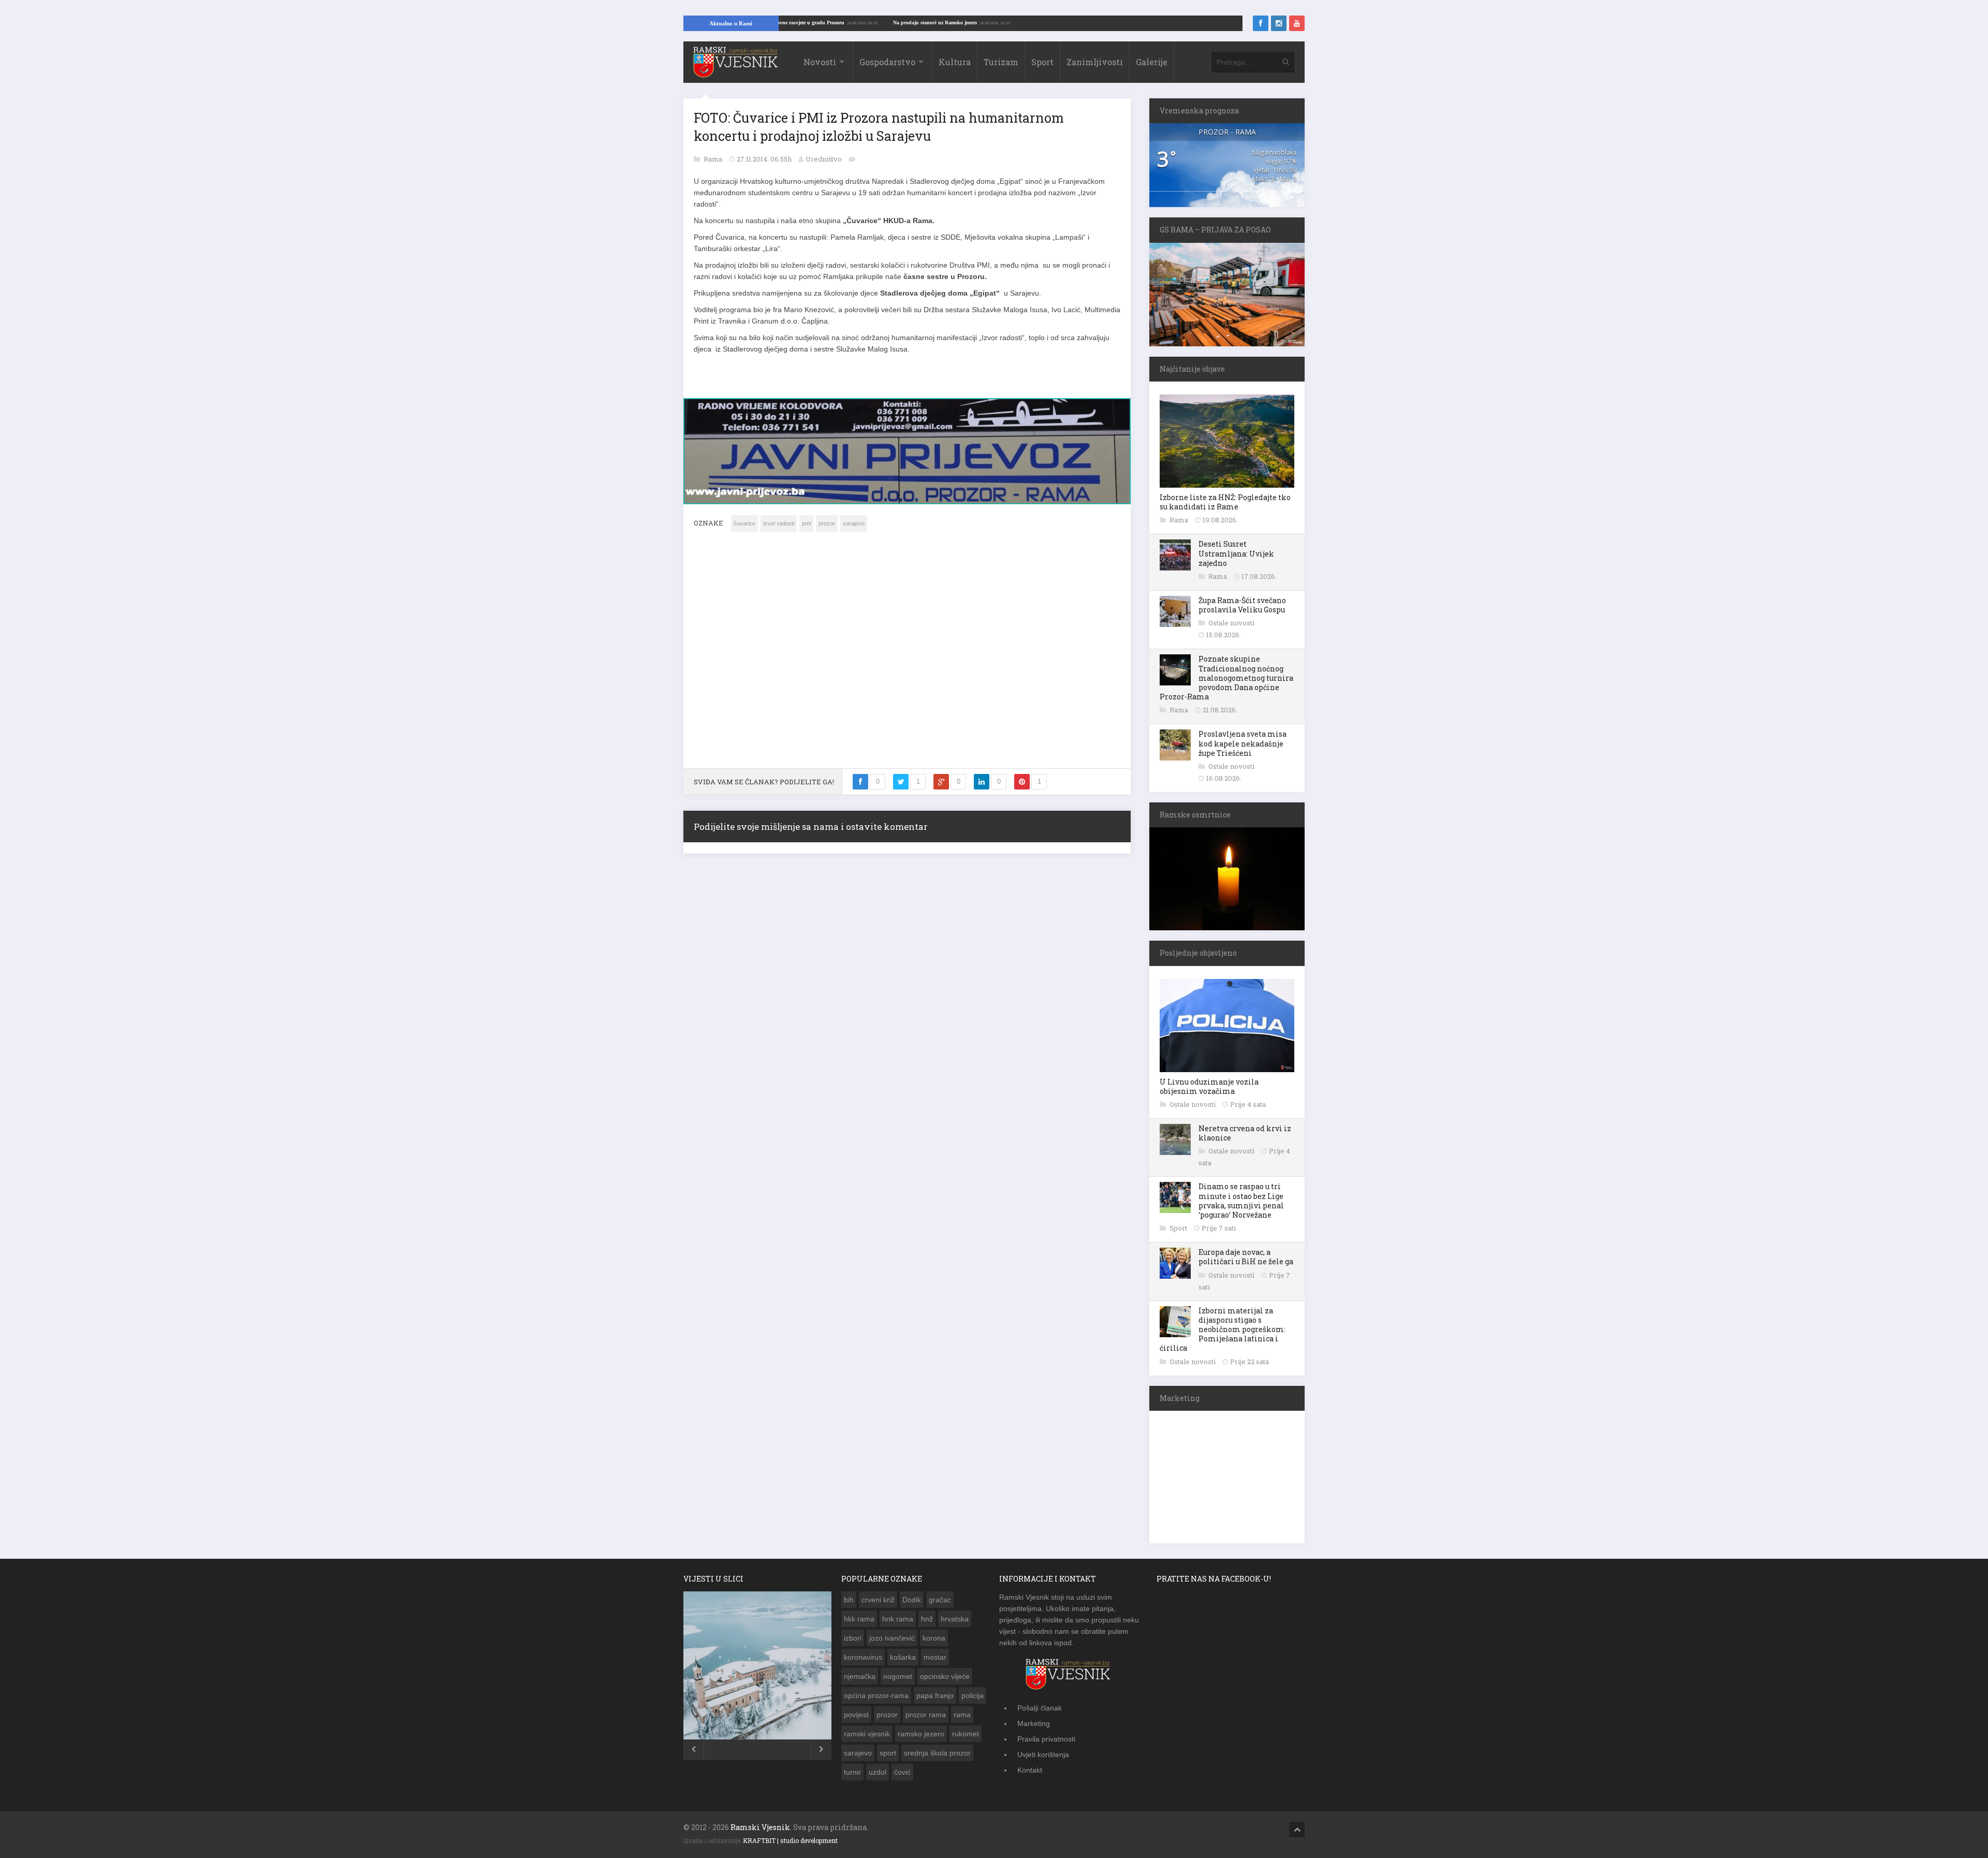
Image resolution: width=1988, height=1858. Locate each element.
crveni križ (878, 1600)
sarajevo (854, 518)
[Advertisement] (907, 651)
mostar (935, 1657)
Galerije (1152, 62)
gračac (940, 1600)
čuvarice (744, 518)
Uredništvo (824, 159)
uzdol (878, 1772)
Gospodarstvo (887, 62)
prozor (827, 518)
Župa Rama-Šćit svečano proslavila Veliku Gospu (1242, 605)
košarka (903, 1657)
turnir (852, 1772)
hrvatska (955, 1619)
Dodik (912, 1600)
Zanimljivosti (1095, 62)
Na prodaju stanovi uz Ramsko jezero (1020, 23)
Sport (1042, 62)
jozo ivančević (892, 1638)
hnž (927, 1619)
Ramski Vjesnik (760, 1827)
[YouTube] (1297, 23)
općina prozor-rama (876, 1695)
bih (849, 1600)
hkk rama (859, 1619)
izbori (853, 1638)
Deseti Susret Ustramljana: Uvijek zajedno (1236, 553)
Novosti (820, 62)
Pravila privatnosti (1046, 1739)
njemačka (860, 1676)
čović (902, 1772)
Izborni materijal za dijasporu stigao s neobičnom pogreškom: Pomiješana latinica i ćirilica (1223, 1329)
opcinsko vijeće (945, 1676)
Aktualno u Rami (731, 23)
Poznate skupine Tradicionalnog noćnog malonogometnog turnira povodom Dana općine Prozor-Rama (1226, 678)
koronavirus (863, 1657)
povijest (856, 1715)
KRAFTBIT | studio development (790, 1840)
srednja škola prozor (937, 1753)
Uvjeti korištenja (1043, 1754)
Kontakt (1030, 1770)
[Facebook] (1261, 23)
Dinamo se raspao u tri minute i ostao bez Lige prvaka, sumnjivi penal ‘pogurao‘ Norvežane (1241, 1201)
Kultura (955, 62)
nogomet (898, 1676)
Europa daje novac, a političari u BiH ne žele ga (1246, 1257)
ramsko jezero (921, 1734)
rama (962, 1715)
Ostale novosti (1231, 623)
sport (888, 1753)
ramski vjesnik (867, 1734)
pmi (806, 518)
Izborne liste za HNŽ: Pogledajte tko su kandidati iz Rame (1225, 502)
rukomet (966, 1734)
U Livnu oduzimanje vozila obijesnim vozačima (1209, 1086)
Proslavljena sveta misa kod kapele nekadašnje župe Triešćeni (1242, 743)
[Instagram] (1279, 23)
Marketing (1034, 1723)
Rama (714, 159)
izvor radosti (779, 518)
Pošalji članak (1040, 1708)
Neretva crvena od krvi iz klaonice (1245, 1133)
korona (934, 1638)
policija (973, 1695)
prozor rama (926, 1715)
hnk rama (898, 1619)
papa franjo (935, 1695)
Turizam (1001, 62)
